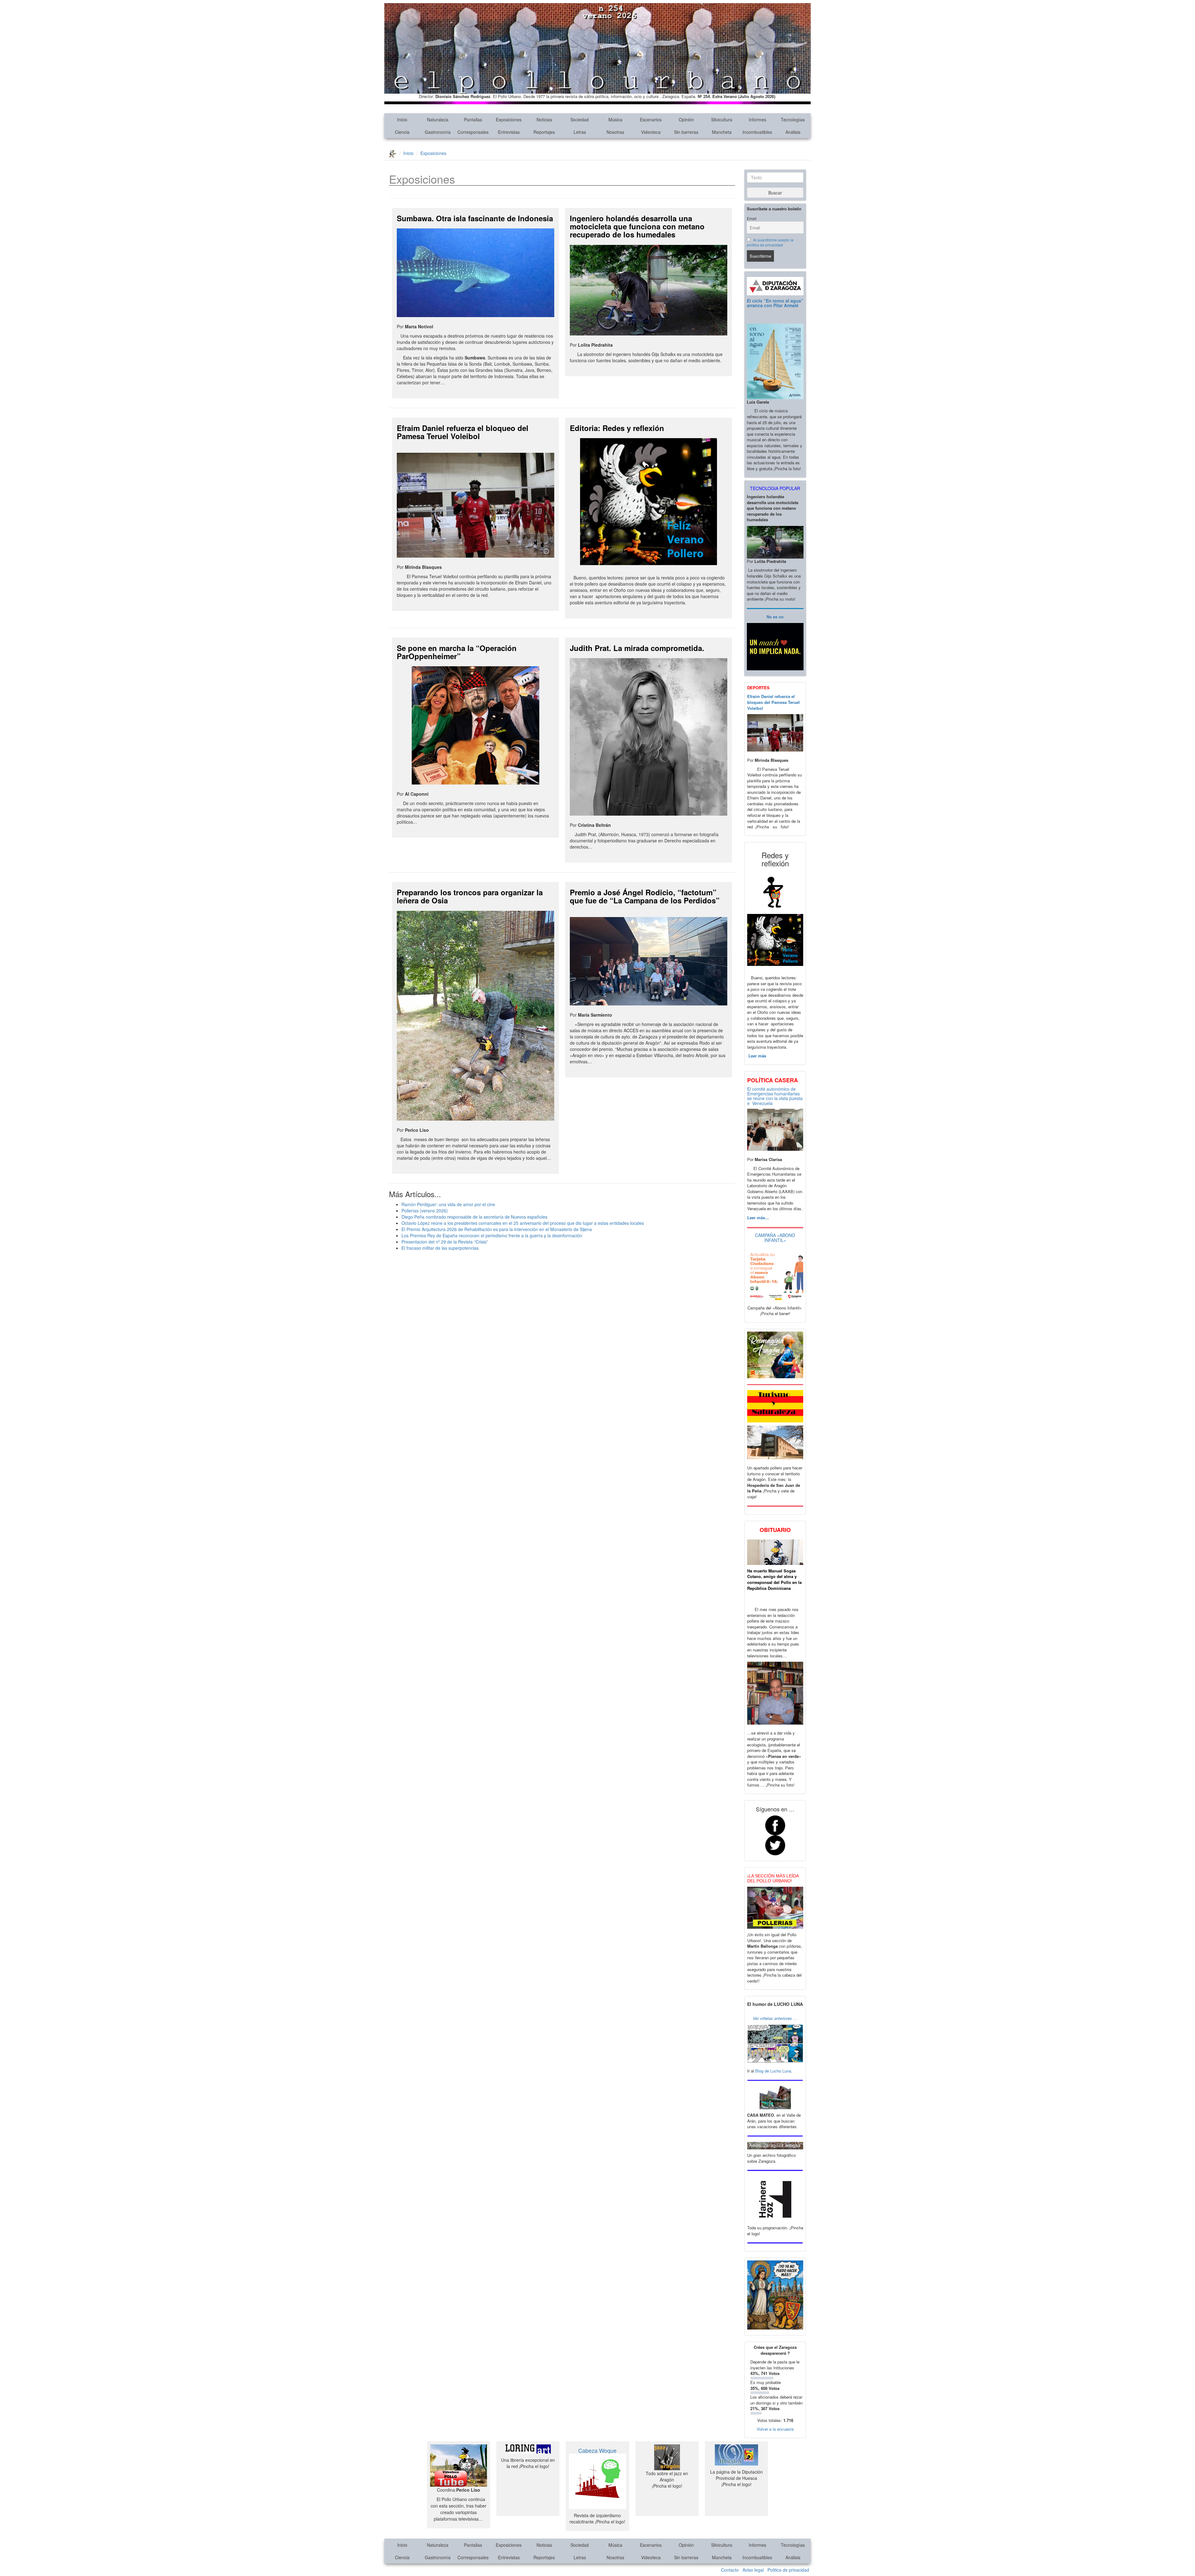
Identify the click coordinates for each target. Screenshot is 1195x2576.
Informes (757, 119)
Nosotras (615, 132)
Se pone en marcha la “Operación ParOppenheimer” (457, 652)
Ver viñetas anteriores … (775, 2018)
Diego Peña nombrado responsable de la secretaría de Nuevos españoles (474, 1217)
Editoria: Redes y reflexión (617, 428)
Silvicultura (722, 119)
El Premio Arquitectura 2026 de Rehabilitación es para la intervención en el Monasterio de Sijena (497, 1229)
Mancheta (722, 132)
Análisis (793, 132)
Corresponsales (473, 132)
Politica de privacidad (788, 2570)
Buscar (775, 193)
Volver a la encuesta (775, 2429)
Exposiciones (509, 119)
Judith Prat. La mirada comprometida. (637, 648)
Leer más (757, 1056)
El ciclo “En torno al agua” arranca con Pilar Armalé (775, 303)
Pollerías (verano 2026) (425, 1211)
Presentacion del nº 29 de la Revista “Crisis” (445, 1242)
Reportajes (544, 132)
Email (752, 218)
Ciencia (402, 132)
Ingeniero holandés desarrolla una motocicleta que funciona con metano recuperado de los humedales (637, 226)
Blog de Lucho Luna (773, 2071)
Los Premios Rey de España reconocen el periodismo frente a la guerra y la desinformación (492, 1235)
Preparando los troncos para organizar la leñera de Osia (470, 896)
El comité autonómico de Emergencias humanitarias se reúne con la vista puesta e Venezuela (775, 1096)
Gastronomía (438, 132)
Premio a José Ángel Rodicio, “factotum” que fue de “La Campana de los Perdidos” (645, 896)
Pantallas (473, 119)
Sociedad (580, 119)
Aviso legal (753, 2570)
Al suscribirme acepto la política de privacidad (770, 242)
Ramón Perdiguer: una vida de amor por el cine (448, 1204)
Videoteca (651, 132)
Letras (580, 132)
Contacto (730, 2570)
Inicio (402, 119)
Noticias (544, 119)
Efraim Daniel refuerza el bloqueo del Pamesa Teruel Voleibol (463, 432)
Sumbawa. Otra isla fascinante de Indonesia (475, 218)
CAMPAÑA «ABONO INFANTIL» (775, 1237)
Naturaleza (438, 119)
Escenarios (651, 119)
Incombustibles (757, 132)
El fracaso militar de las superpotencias (440, 1248)
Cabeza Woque (597, 2450)
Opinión (686, 119)
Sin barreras (686, 132)
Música (615, 119)
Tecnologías (793, 119)
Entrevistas (509, 132)
